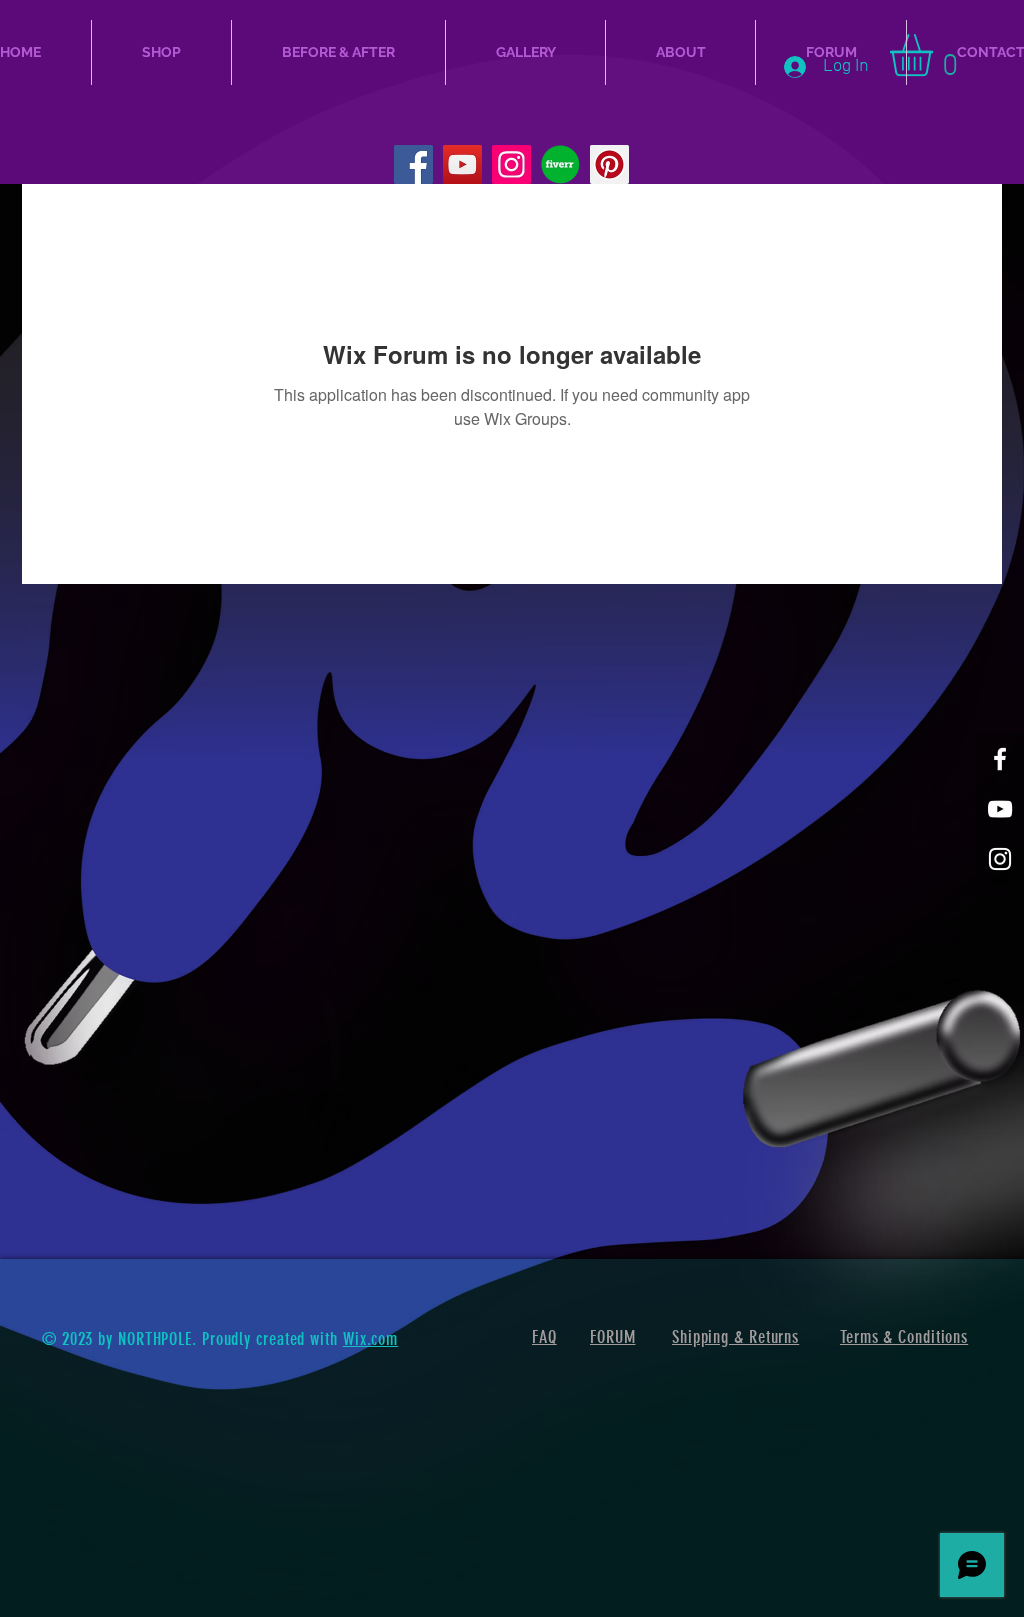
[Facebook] (413, 164)
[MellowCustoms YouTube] (462, 164)
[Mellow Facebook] (1000, 759)
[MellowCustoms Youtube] (1000, 809)
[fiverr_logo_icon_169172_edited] (560, 164)
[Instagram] (511, 164)
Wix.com (370, 1339)
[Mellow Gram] (1000, 859)
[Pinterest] (609, 164)
